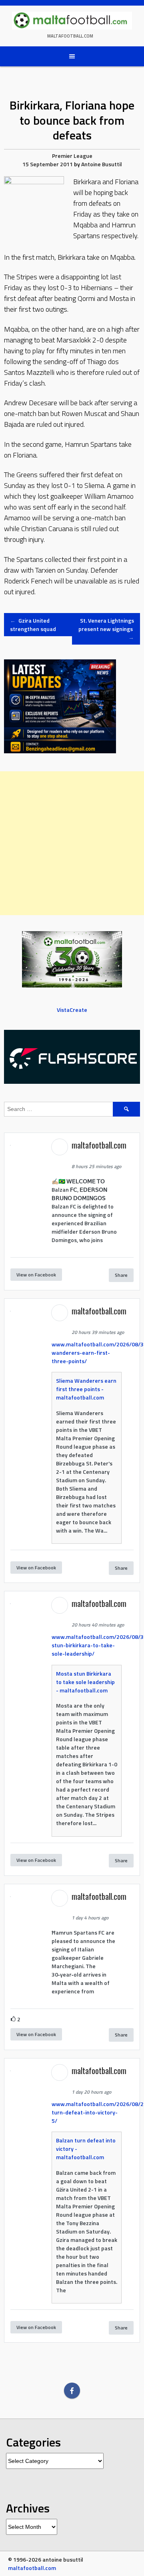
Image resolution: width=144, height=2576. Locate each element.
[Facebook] (72, 2391)
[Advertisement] (72, 843)
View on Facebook (36, 1275)
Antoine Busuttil (102, 164)
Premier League (72, 156)
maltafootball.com (70, 36)
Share (121, 1275)
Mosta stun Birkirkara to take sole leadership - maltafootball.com (85, 1682)
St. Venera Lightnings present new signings (106, 629)
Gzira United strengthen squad (33, 625)
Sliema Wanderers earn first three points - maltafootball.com (86, 1389)
